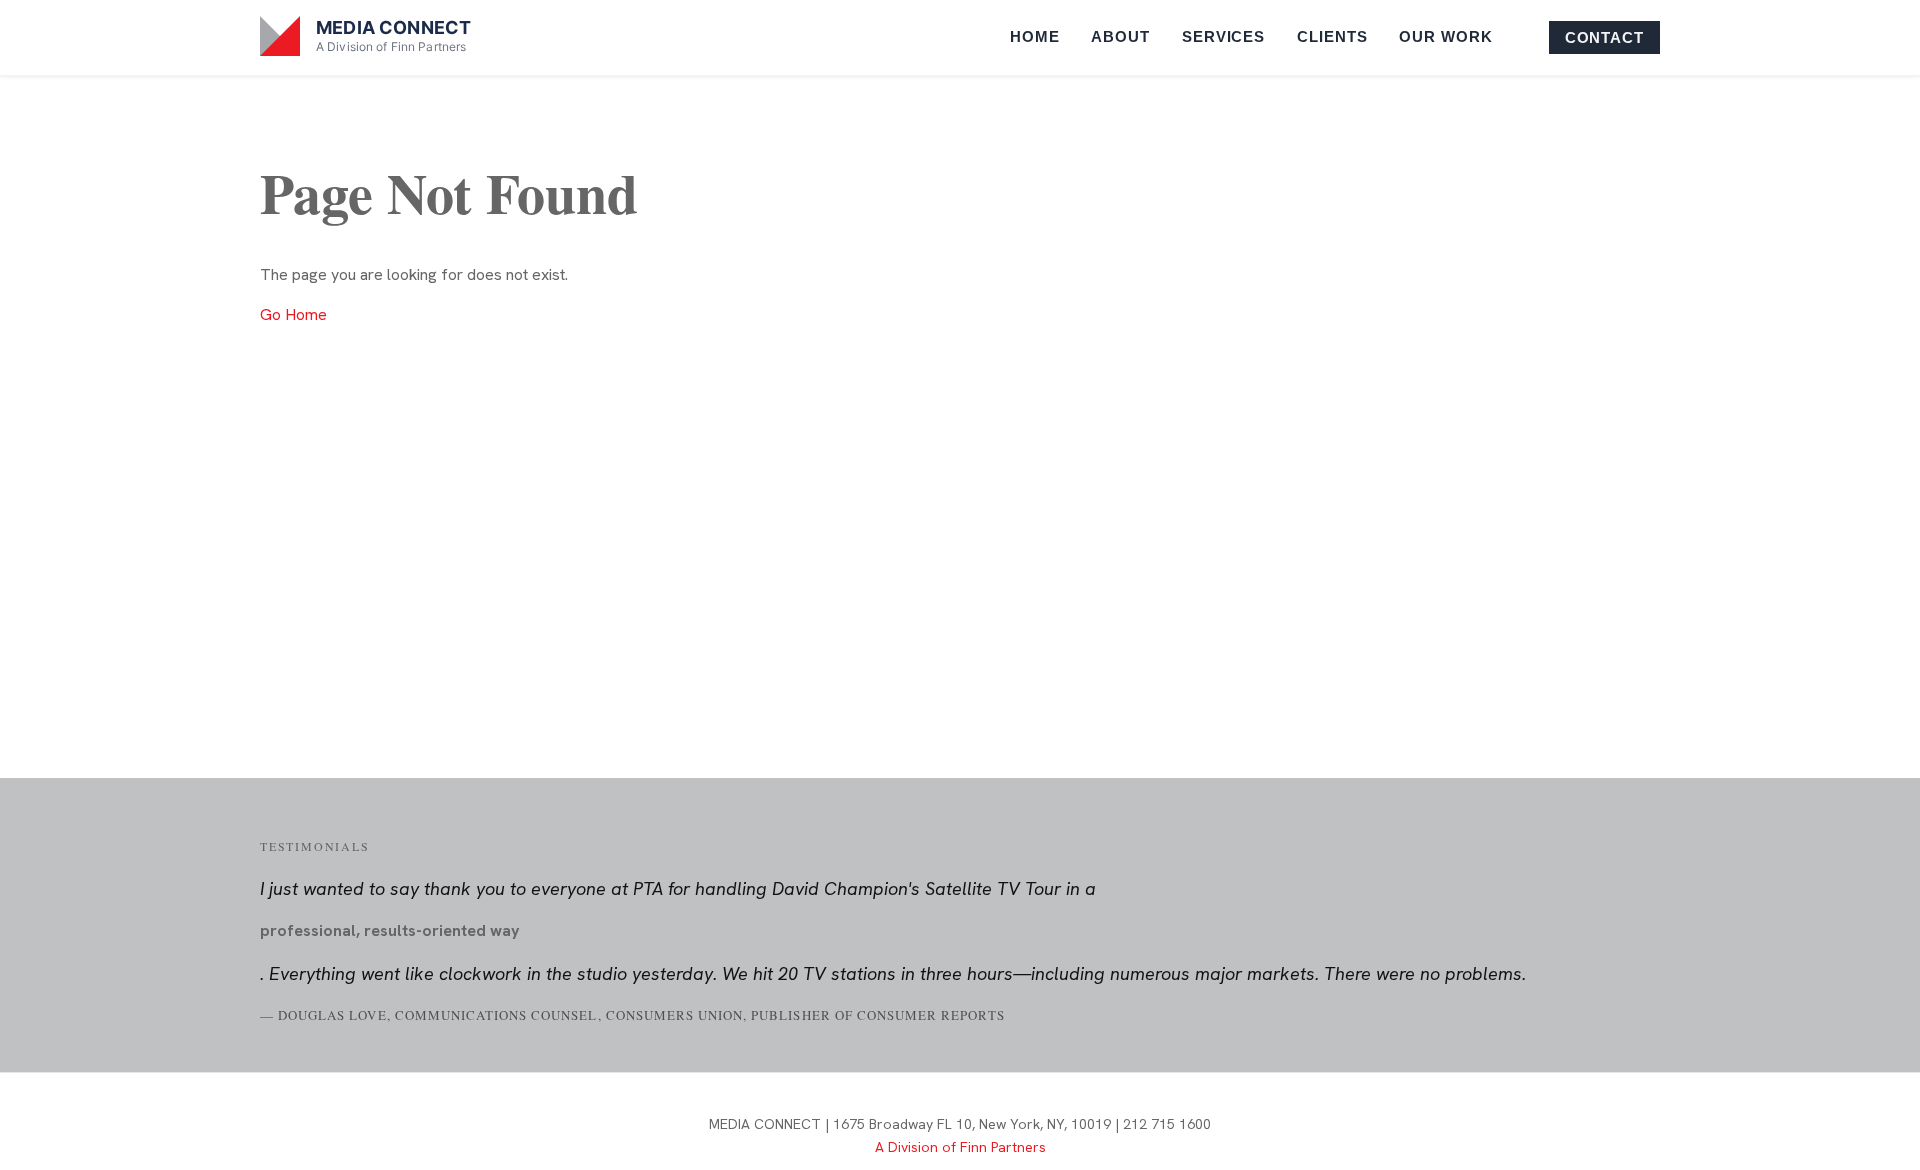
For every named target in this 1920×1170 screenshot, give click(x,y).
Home (1035, 36)
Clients (1332, 36)
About (1120, 36)
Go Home (293, 314)
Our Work (1445, 36)
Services (1223, 36)
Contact (1604, 37)
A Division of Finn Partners (960, 1147)
